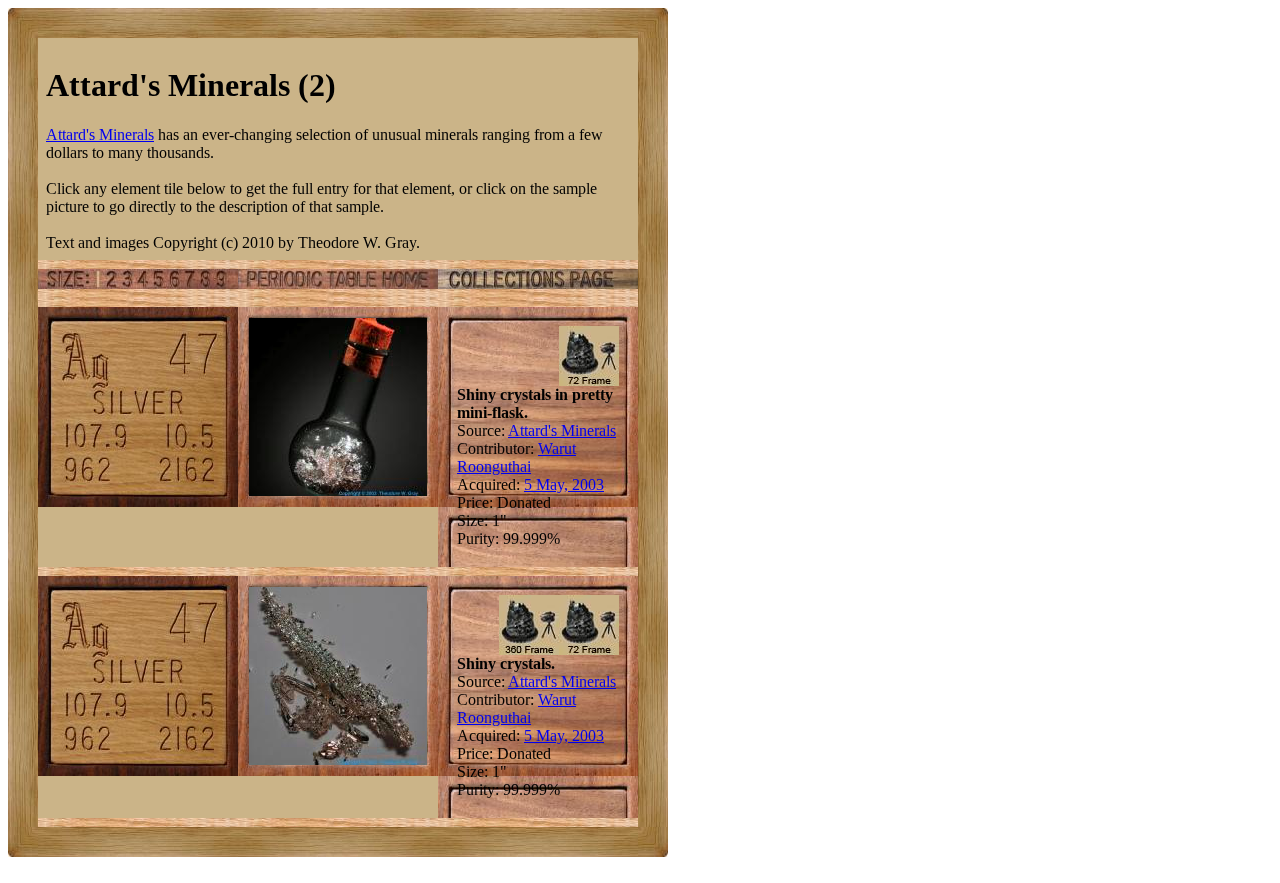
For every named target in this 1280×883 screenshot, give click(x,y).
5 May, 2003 (564, 484)
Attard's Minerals (100, 134)
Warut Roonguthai (516, 457)
